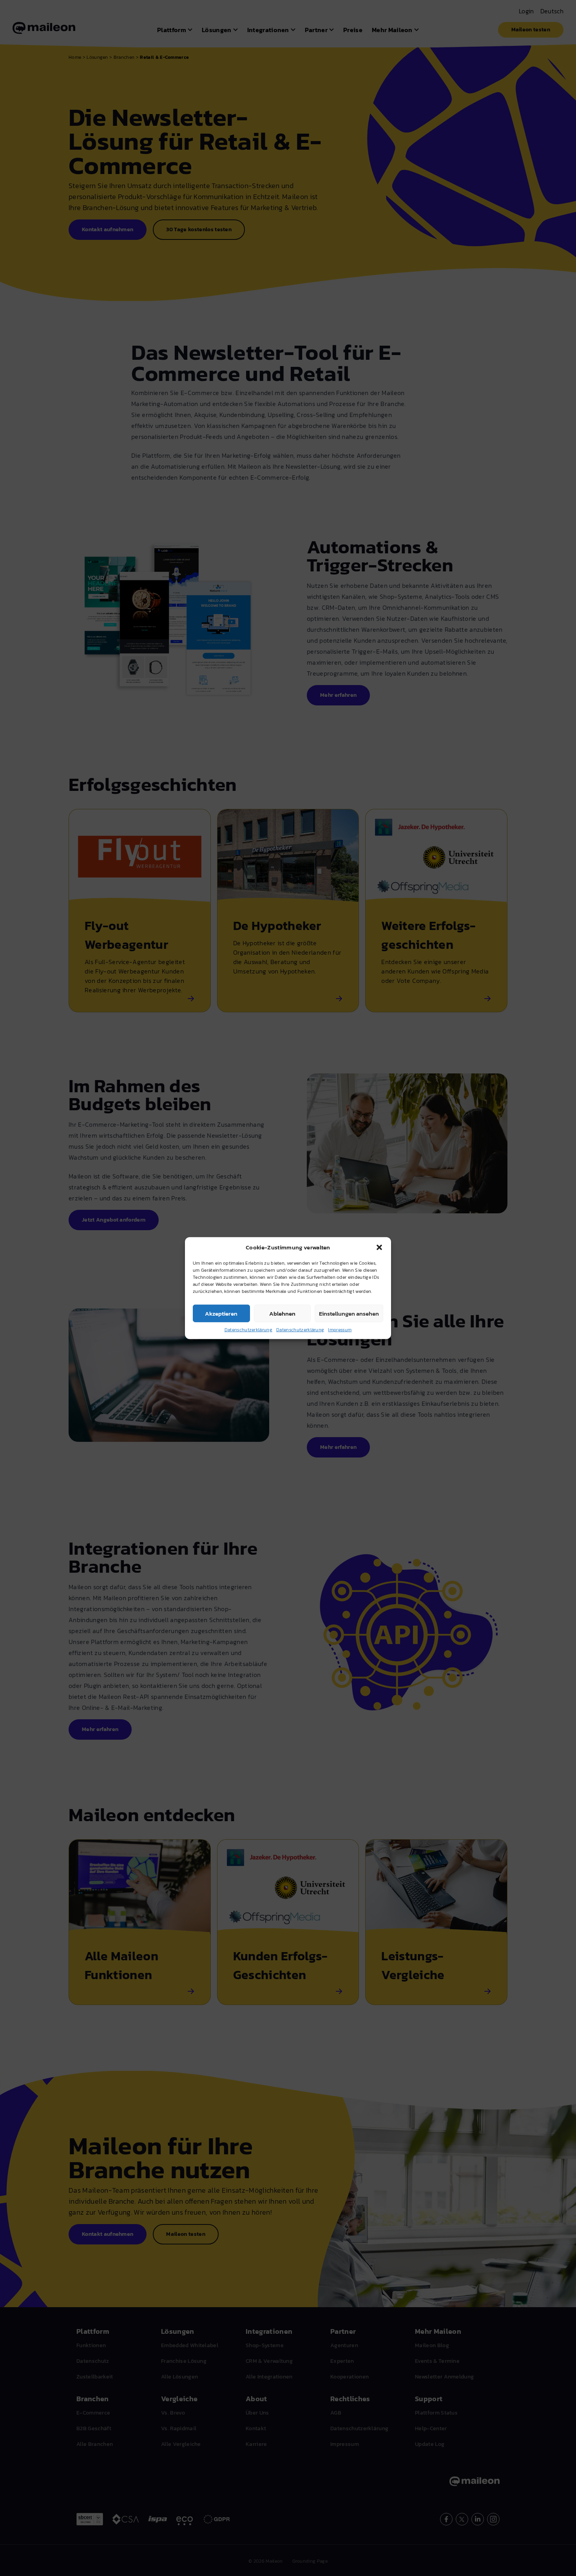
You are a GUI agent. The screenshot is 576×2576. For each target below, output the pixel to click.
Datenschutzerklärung (248, 1330)
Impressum (340, 1330)
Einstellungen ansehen (349, 1313)
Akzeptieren (221, 1313)
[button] (379, 1247)
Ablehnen (282, 1313)
